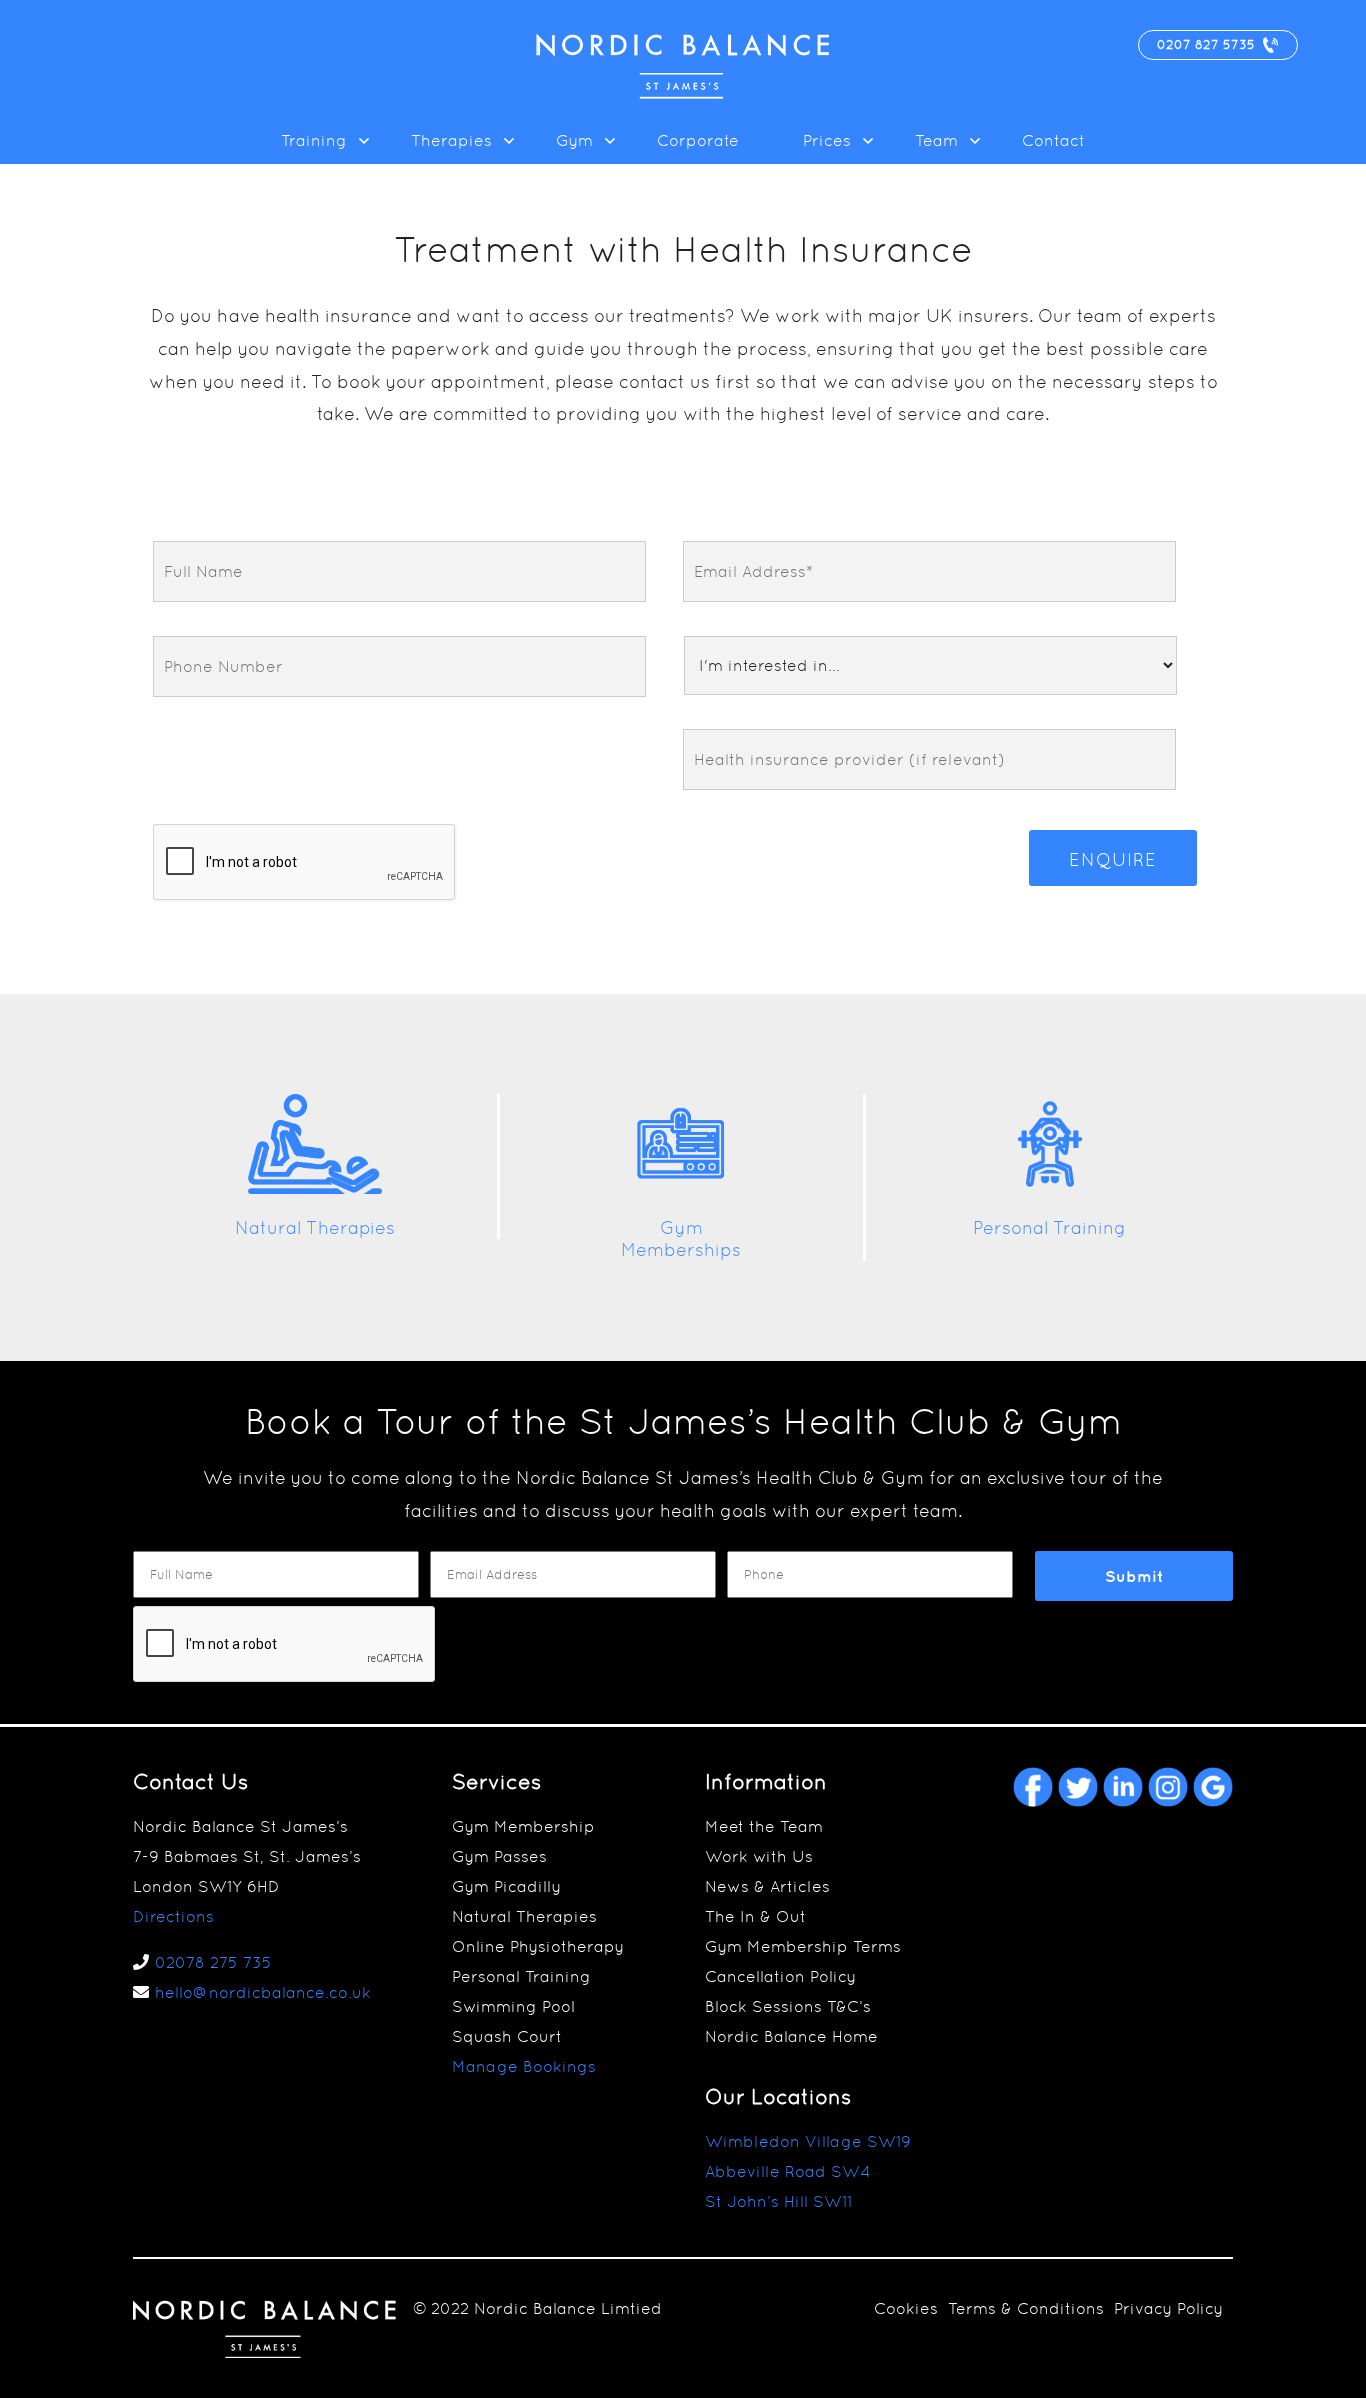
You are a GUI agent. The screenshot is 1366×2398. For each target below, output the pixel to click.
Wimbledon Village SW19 (808, 2141)
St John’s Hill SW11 (778, 2201)
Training (314, 140)
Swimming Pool (513, 2006)
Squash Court (507, 2036)
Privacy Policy (1168, 2308)
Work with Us (759, 1856)
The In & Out (755, 1916)
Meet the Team (764, 1826)
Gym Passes (499, 1856)
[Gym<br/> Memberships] (681, 1189)
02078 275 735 (213, 1962)
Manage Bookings (524, 2066)
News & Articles (767, 1886)
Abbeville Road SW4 (788, 2171)
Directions (173, 1916)
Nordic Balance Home (791, 2036)
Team (936, 140)
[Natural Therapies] (315, 1189)
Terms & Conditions (1026, 2308)
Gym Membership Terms (803, 1946)
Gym (574, 140)
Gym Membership (523, 1826)
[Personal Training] (1050, 1189)
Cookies (906, 2308)
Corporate (698, 140)
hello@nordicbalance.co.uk (263, 1992)
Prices (827, 140)
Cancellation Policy (780, 1976)
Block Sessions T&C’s (788, 2006)
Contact (1053, 140)
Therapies (451, 140)
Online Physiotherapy (538, 1946)
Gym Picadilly (506, 1886)
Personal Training (1049, 1227)
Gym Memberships (681, 1238)
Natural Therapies (315, 1227)
